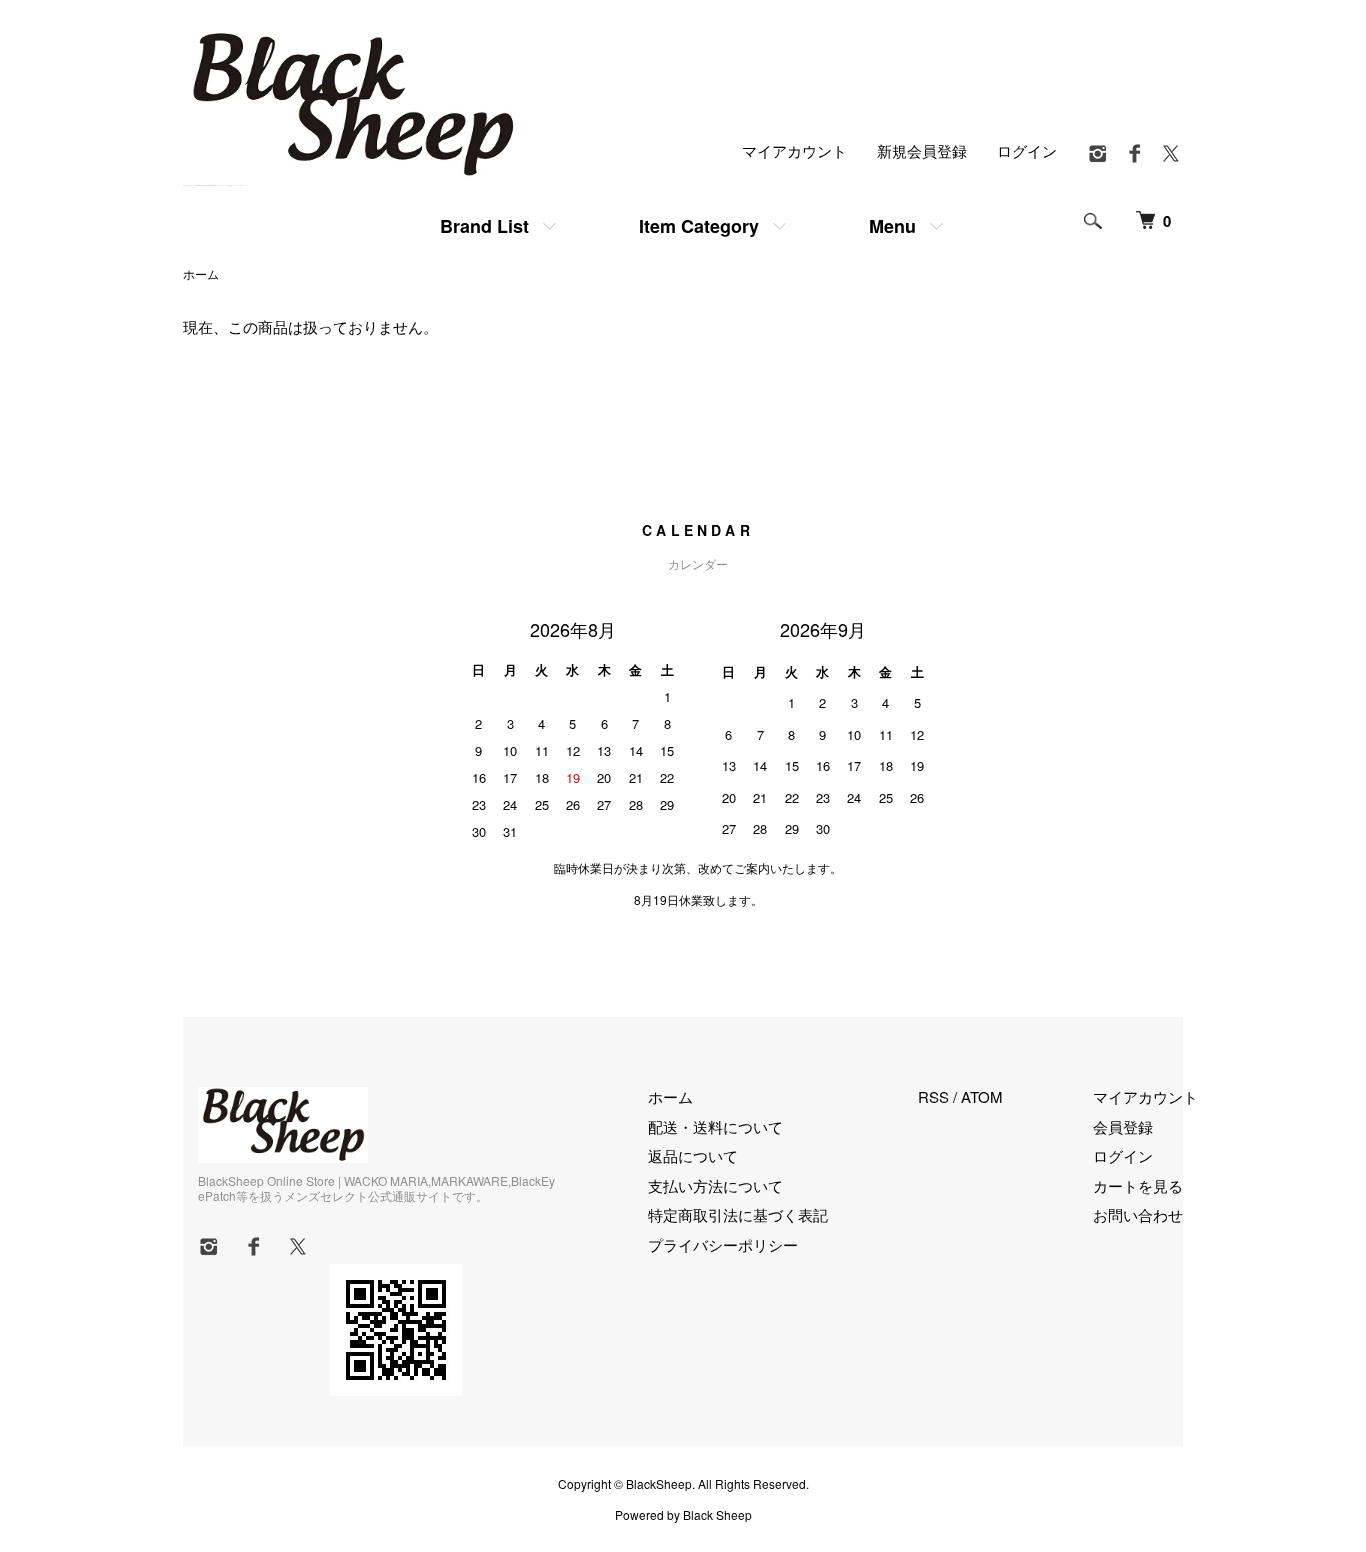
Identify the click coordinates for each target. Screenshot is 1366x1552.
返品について (693, 1155)
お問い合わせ (1138, 1214)
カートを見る (1138, 1185)
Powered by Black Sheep (683, 1515)
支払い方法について (715, 1185)
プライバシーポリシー (723, 1244)
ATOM (982, 1096)
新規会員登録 (922, 150)
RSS (933, 1096)
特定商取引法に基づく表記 (738, 1214)
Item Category (699, 226)
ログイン (1027, 150)
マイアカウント (794, 150)
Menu (892, 226)
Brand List (484, 226)
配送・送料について (715, 1126)
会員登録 (1123, 1126)
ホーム (201, 273)
